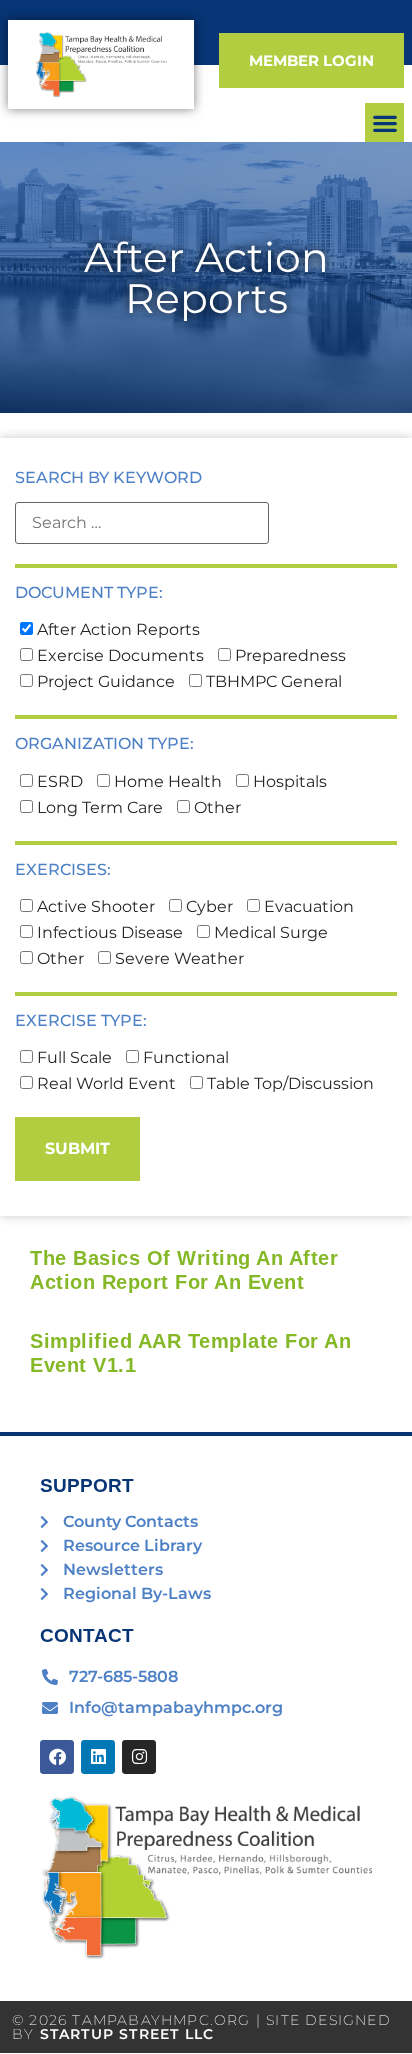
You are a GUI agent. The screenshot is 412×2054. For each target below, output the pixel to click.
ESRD (58, 782)
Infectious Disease (108, 933)
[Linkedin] (98, 1757)
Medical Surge (269, 933)
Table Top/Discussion (288, 1084)
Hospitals (288, 782)
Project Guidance (104, 682)
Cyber (207, 907)
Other (215, 808)
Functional (184, 1058)
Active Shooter (94, 907)
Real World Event (104, 1084)
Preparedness (288, 656)
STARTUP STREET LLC (127, 2034)
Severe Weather (177, 959)
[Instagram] (139, 1757)
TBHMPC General (272, 682)
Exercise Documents (118, 656)
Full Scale (72, 1058)
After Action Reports (116, 630)
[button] (384, 122)
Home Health (166, 782)
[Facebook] (57, 1757)
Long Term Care (98, 808)
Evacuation (307, 907)
